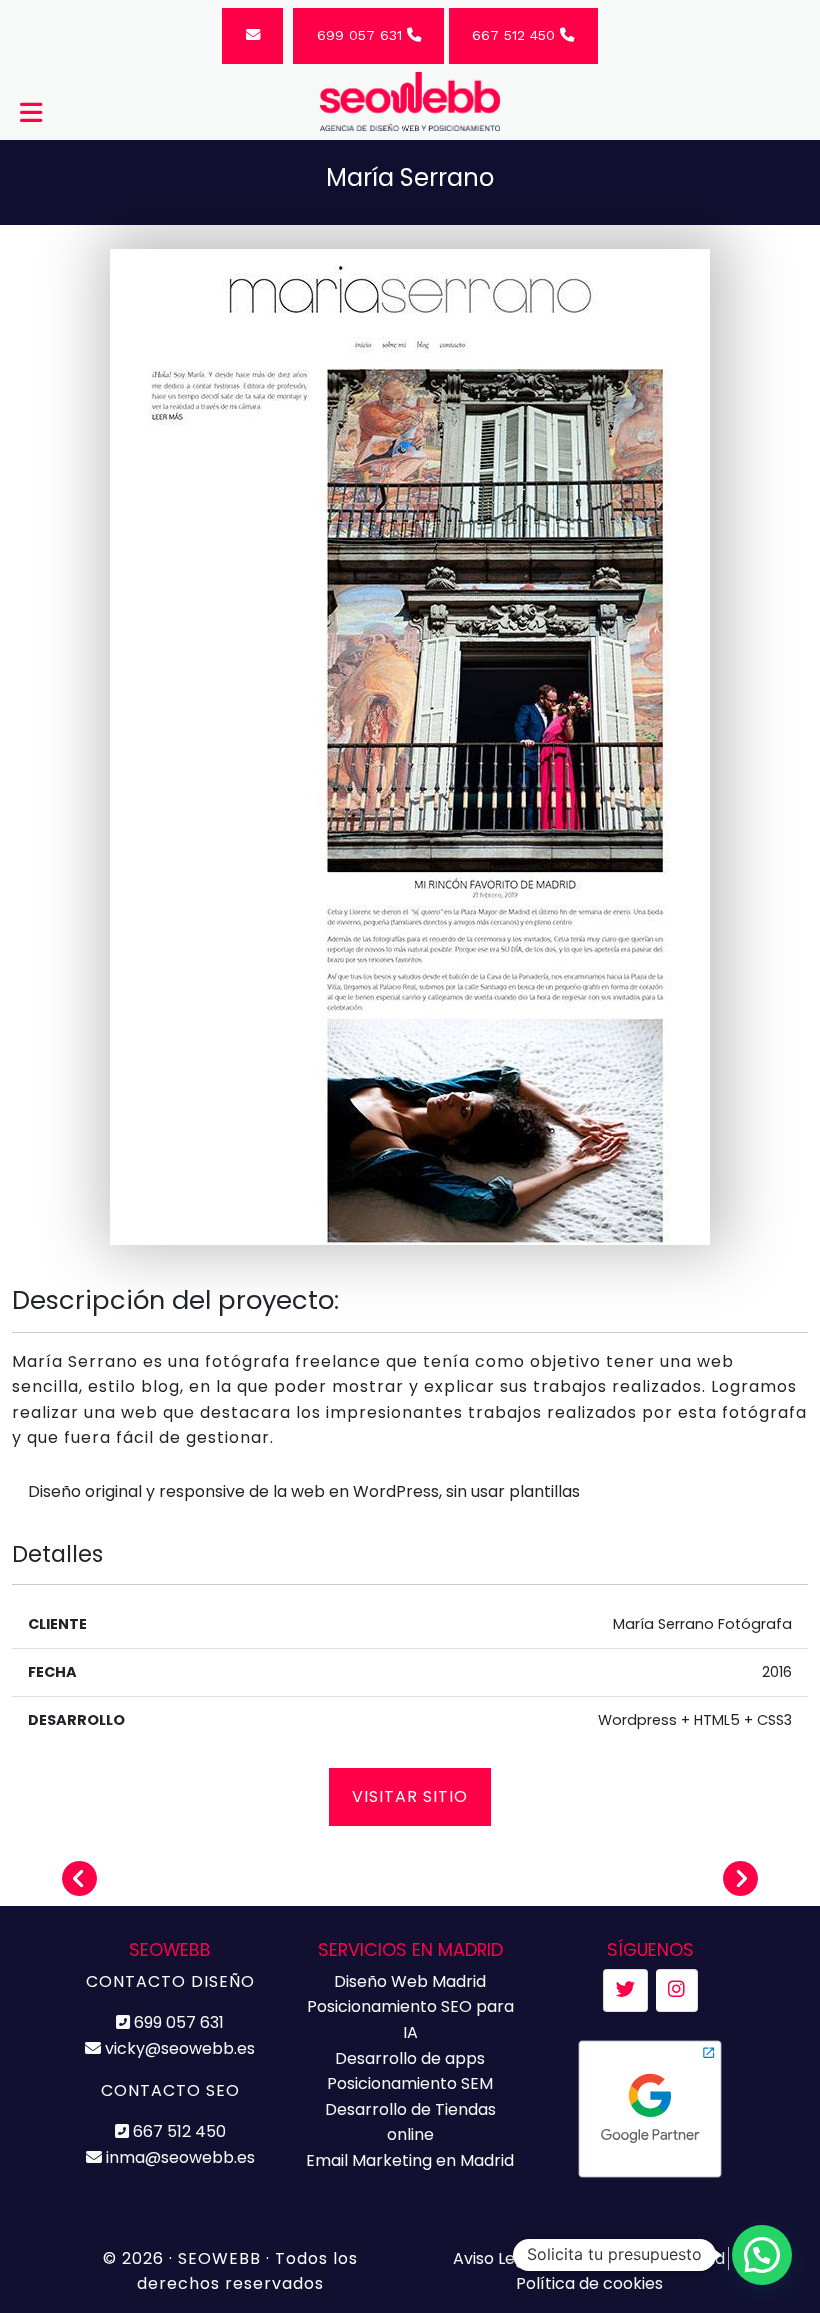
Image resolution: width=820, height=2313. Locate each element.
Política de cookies (589, 2283)
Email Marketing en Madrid (410, 2160)
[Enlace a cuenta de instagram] (676, 1990)
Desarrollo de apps (410, 2058)
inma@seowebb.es (178, 2157)
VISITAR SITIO (410, 1796)
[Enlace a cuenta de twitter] (625, 1990)
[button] (762, 2255)
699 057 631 (362, 35)
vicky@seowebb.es (178, 2048)
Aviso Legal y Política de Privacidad (589, 2258)
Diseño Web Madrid (410, 1981)
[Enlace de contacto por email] (252, 36)
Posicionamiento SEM (410, 2083)
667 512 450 (516, 35)
